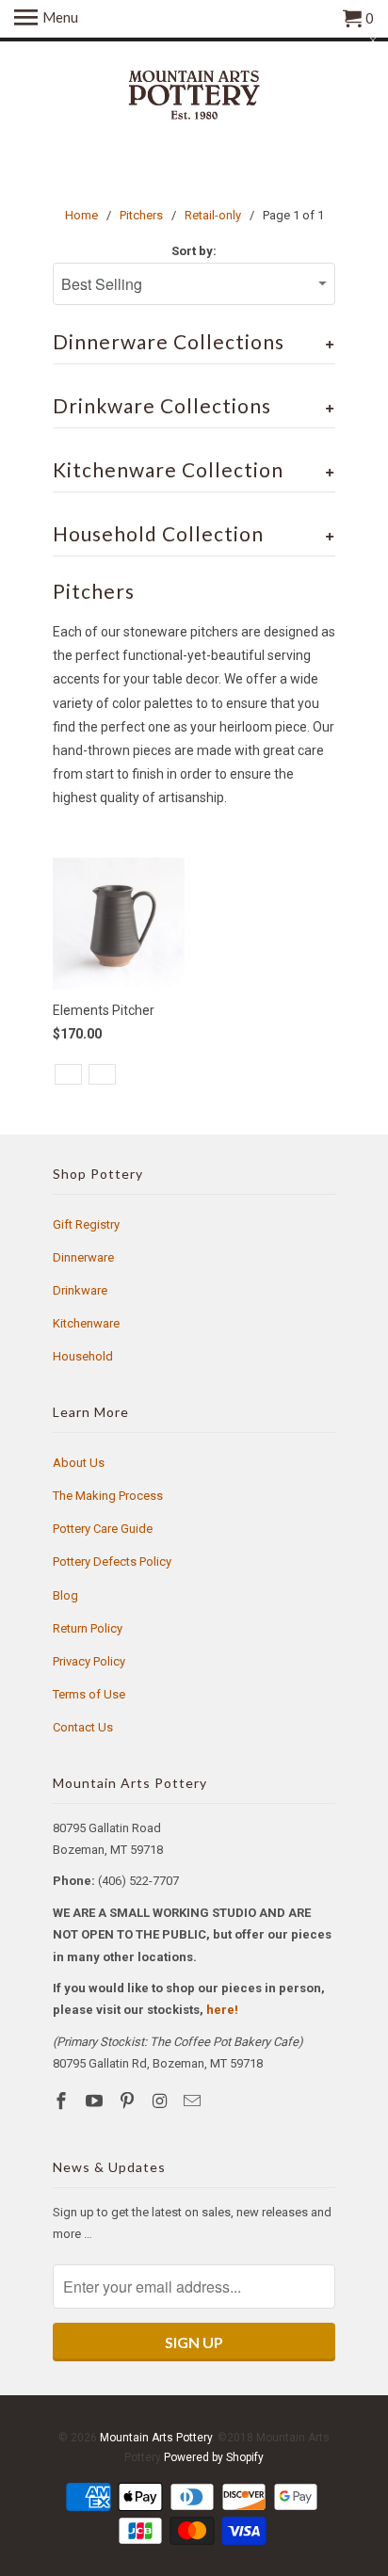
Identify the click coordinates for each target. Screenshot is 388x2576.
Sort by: (194, 251)
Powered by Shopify (214, 2457)
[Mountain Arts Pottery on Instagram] (161, 2101)
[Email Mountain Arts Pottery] (194, 2101)
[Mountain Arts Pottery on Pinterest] (129, 2101)
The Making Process (108, 1496)
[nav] (46, 19)
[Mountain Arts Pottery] (194, 97)
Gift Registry (86, 1224)
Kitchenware (86, 1323)
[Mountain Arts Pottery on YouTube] (96, 2101)
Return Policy (88, 1628)
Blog (65, 1595)
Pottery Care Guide (103, 1529)
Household (83, 1356)
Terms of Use (89, 1694)
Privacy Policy (89, 1661)
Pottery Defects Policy (112, 1562)
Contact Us (83, 1727)
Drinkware (80, 1290)
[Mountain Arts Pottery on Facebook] (63, 2101)
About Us (79, 1463)
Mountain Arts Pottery (156, 2438)
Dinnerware (83, 1257)
